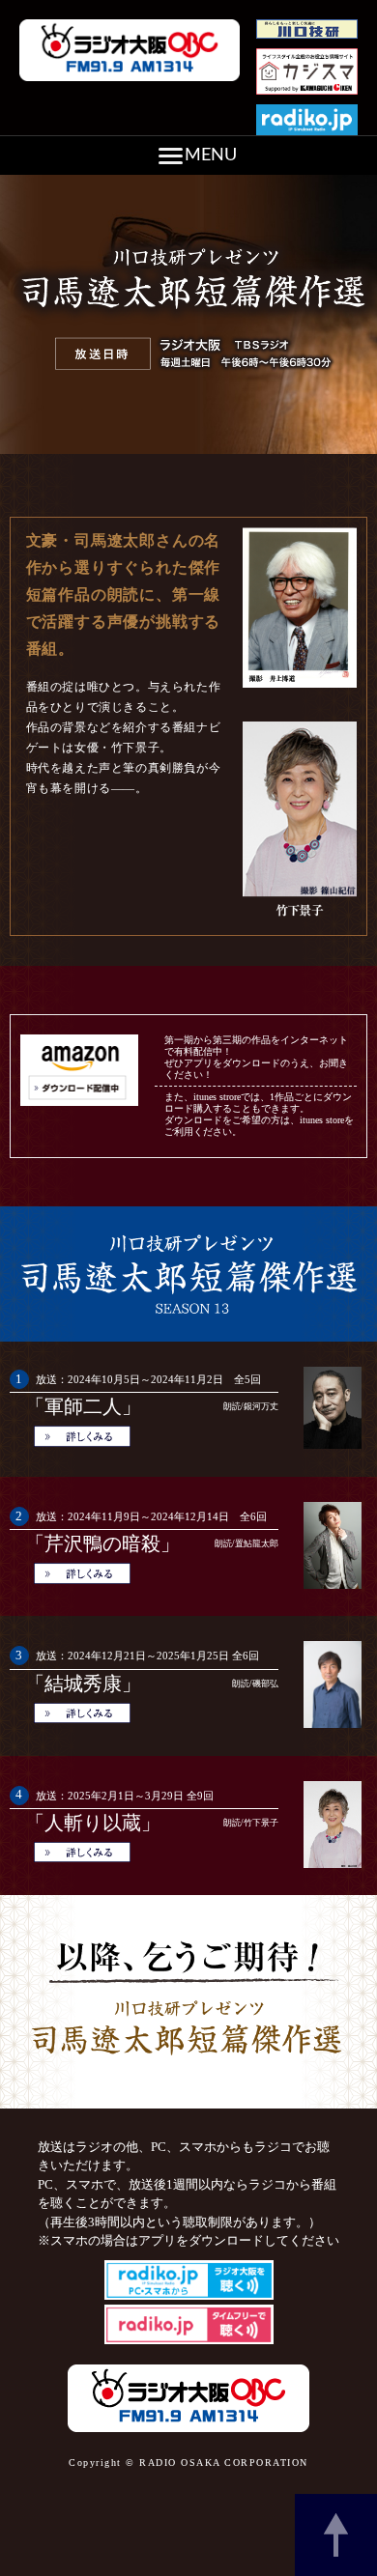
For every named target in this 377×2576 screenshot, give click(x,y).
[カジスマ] (307, 97)
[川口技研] (307, 41)
